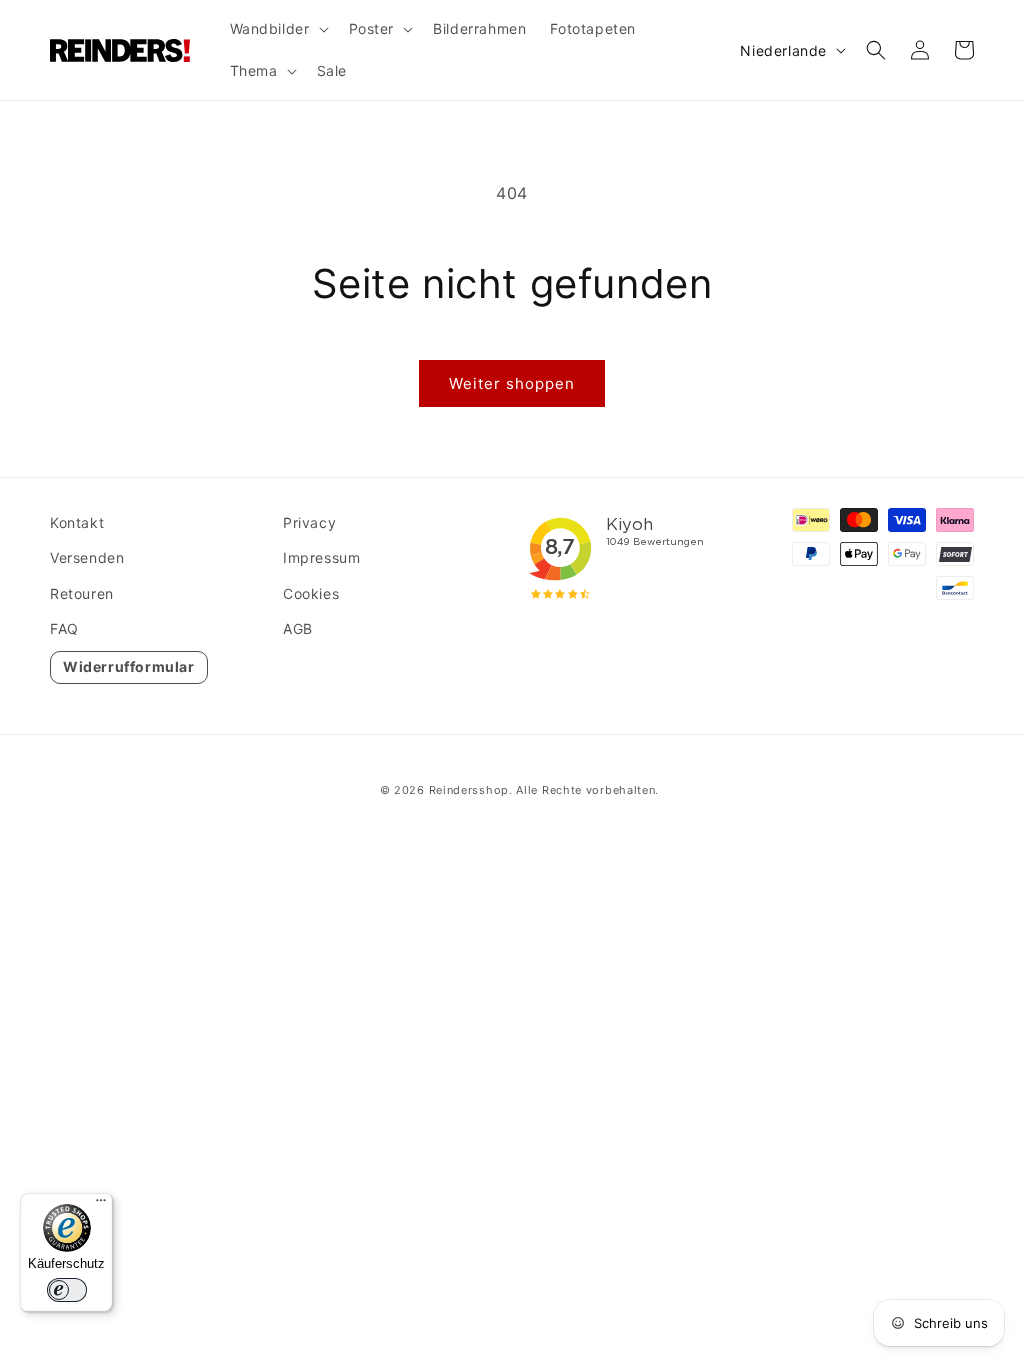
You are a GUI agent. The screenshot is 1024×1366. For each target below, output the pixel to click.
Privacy (309, 522)
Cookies (311, 593)
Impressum (321, 557)
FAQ (64, 628)
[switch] (67, 1290)
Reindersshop (469, 790)
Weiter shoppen (512, 383)
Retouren (82, 593)
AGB (298, 628)
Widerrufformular (129, 666)
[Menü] (101, 1205)
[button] (277, 29)
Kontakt (77, 522)
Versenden (87, 557)
